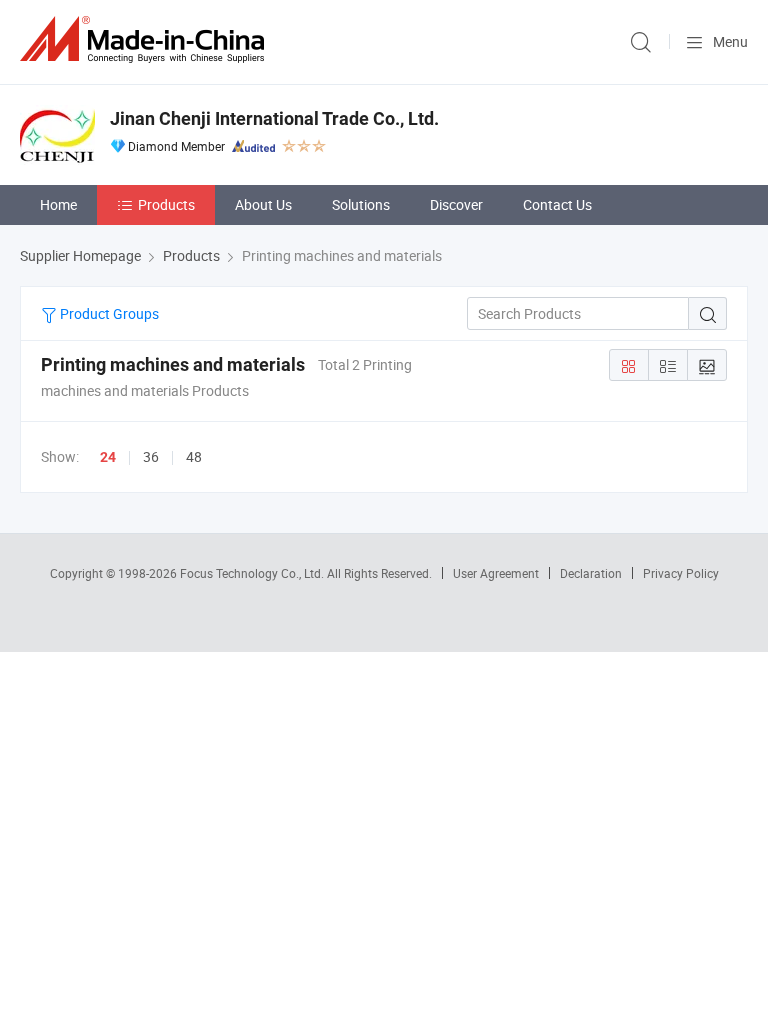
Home (58, 204)
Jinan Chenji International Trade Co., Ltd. (274, 118)
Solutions (361, 204)
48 (194, 456)
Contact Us (557, 204)
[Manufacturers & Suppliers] (146, 39)
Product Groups (108, 313)
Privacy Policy (681, 573)
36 (151, 456)
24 (108, 457)
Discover (456, 204)
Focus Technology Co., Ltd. (253, 573)
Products (166, 204)
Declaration (591, 573)
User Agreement (496, 573)
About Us (263, 204)
